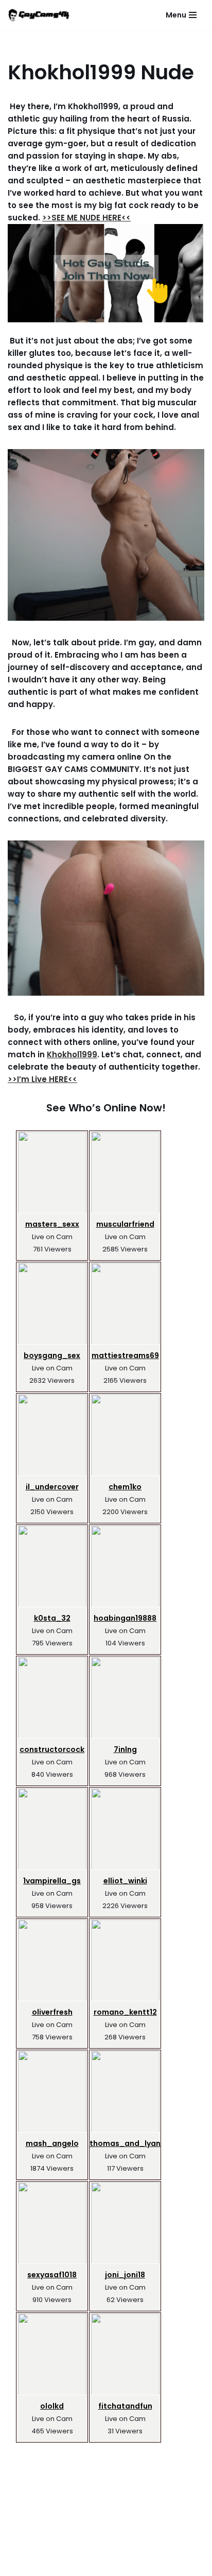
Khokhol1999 (72, 1054)
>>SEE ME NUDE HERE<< (86, 218)
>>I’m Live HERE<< (42, 1079)
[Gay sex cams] (39, 15)
